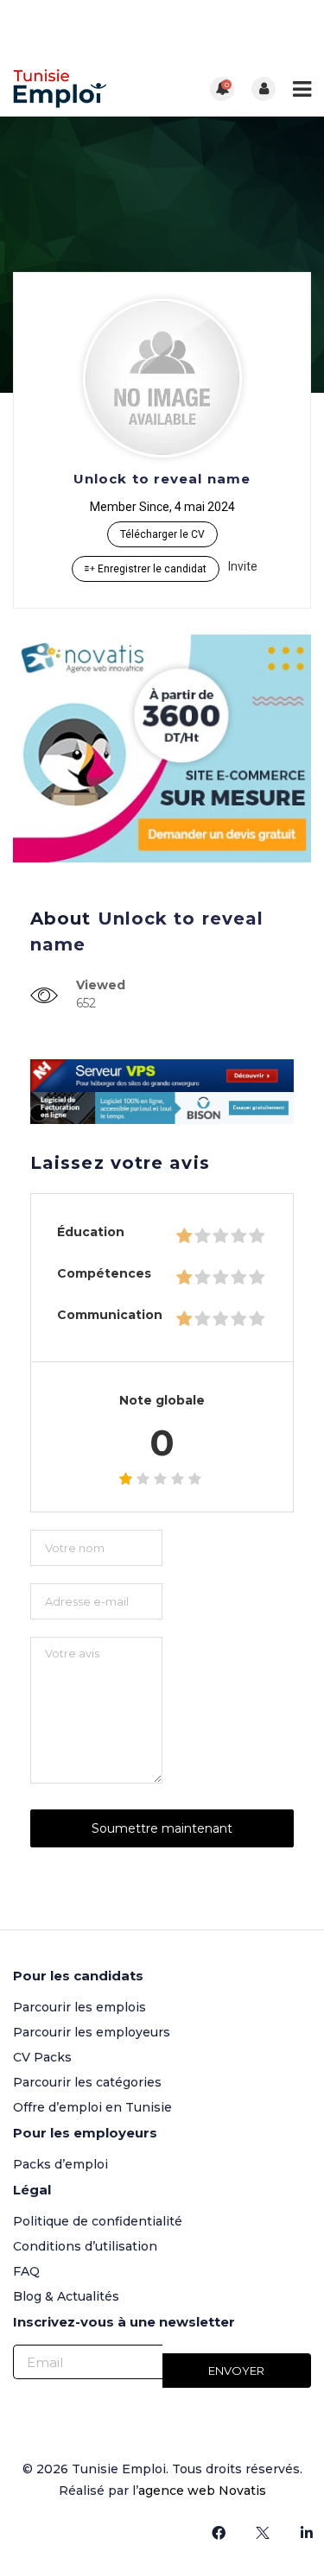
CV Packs (42, 2057)
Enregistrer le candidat (151, 569)
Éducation (91, 1232)
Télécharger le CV (162, 534)
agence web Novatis (202, 2491)
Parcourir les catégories (87, 2082)
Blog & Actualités (66, 2296)
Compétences (104, 1273)
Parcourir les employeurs (92, 2032)
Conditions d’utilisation (85, 2246)
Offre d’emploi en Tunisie (92, 2107)
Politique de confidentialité (98, 2221)
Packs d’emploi (60, 2164)
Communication (110, 1315)
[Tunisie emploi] (88, 88)
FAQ (26, 2271)
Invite (243, 566)
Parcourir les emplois (79, 2007)
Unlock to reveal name (162, 479)
